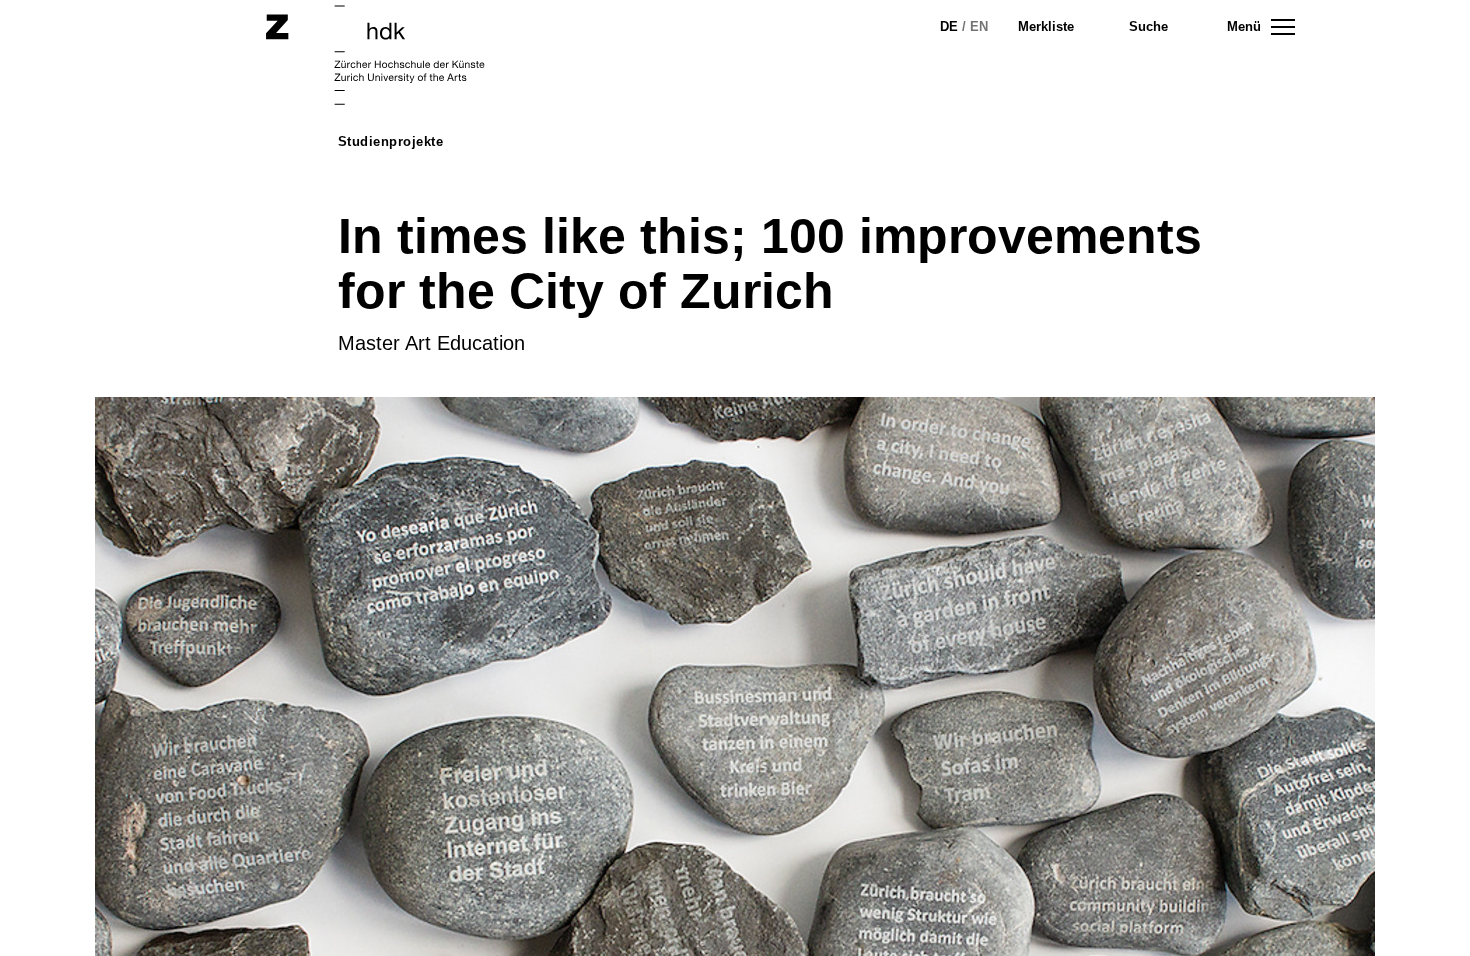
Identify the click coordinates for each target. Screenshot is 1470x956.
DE (949, 26)
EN (979, 26)
